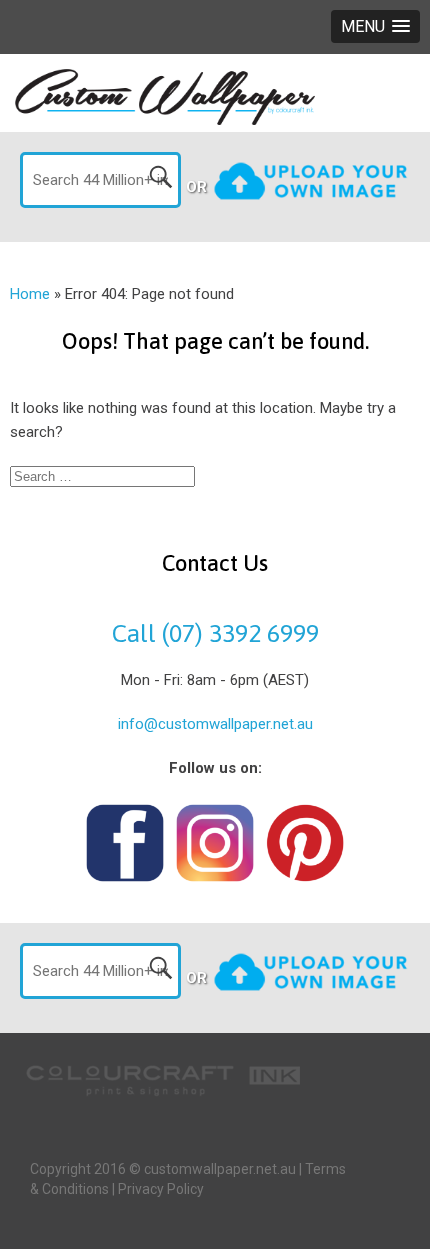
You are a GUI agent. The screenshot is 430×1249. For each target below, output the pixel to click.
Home (30, 294)
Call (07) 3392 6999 (215, 633)
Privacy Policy (161, 1189)
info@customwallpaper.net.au (215, 724)
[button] (375, 26)
